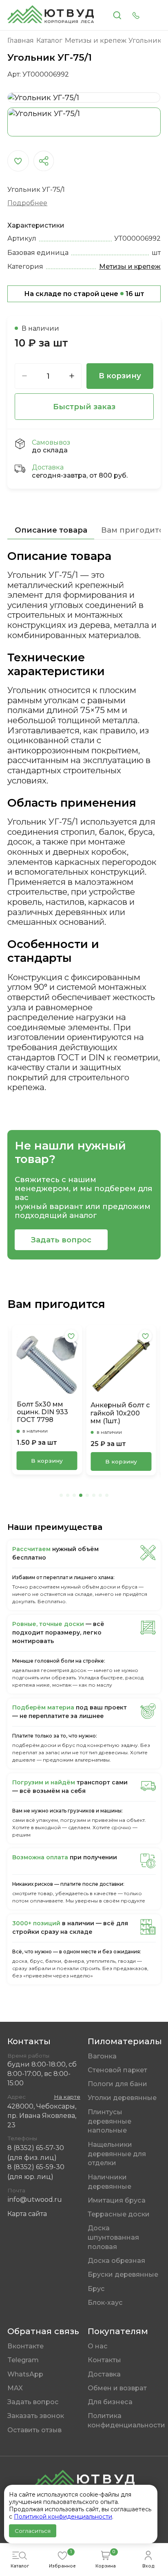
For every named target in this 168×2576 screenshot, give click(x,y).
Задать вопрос (61, 1240)
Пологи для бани (117, 2084)
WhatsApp (25, 2374)
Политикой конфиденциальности (63, 2517)
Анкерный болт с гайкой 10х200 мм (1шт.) (120, 1413)
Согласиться (33, 2531)
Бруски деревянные (123, 2274)
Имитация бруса (117, 2200)
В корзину (120, 376)
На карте (67, 2097)
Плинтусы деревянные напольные (109, 2121)
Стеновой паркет (117, 2070)
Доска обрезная (116, 2260)
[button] (61, 1495)
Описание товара (51, 530)
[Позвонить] (136, 15)
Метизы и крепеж (130, 266)
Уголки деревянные (122, 2098)
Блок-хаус (105, 2302)
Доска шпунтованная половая (113, 2237)
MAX (15, 2388)
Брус (96, 2289)
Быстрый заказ (84, 407)
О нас (98, 2346)
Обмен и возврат (117, 2388)
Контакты (104, 2360)
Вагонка (102, 2056)
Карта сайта (27, 2214)
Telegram (23, 2360)
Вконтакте (25, 2346)
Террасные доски (119, 2214)
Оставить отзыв (34, 2430)
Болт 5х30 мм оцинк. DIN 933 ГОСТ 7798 (42, 1412)
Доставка (104, 2374)
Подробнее (27, 203)
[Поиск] (117, 15)
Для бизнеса (110, 2402)
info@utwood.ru (35, 2199)
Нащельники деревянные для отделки (117, 2154)
